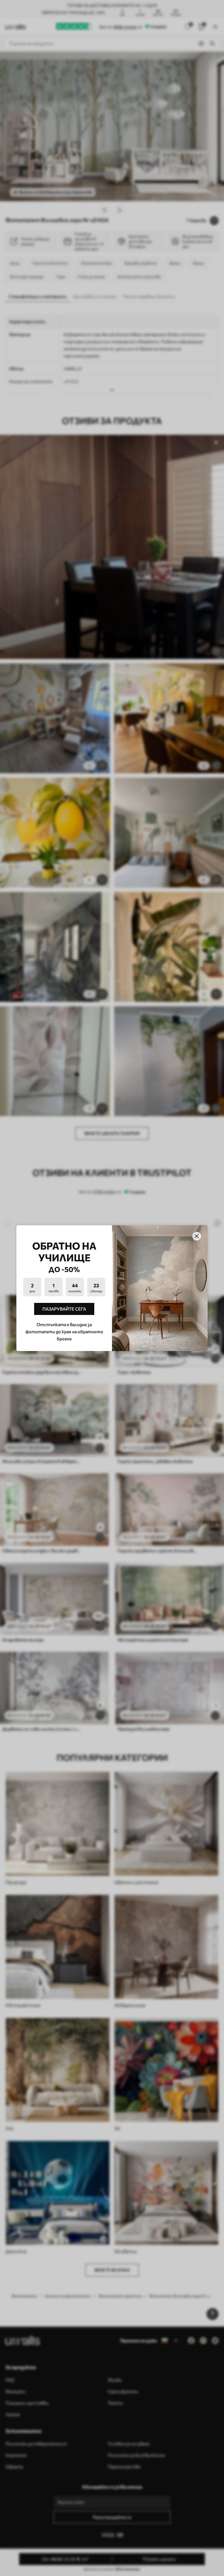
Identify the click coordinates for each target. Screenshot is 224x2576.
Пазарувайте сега (64, 1309)
